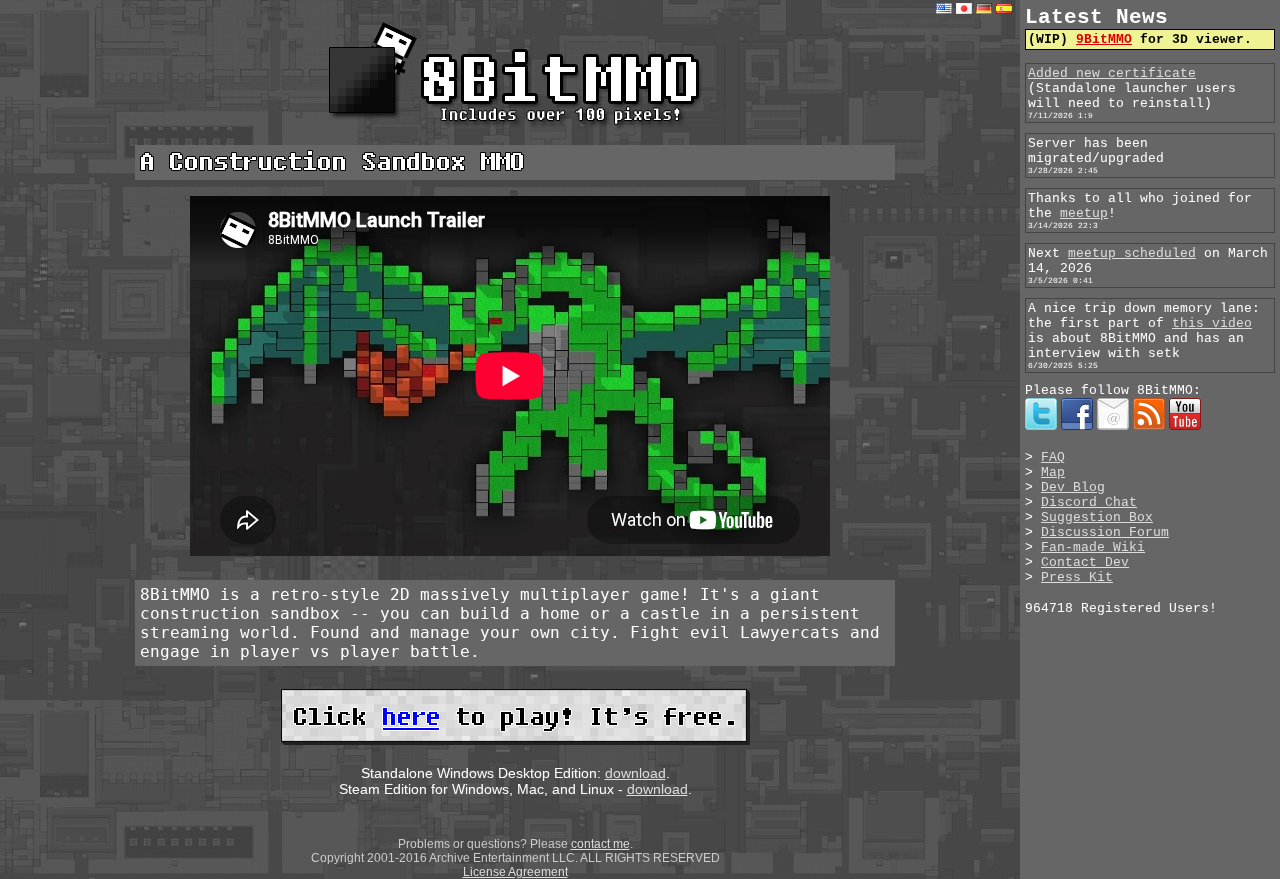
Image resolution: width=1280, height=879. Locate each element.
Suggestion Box (1097, 517)
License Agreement (515, 872)
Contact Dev (1085, 562)
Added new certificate (1112, 73)
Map (1053, 472)
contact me (600, 844)
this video (1212, 323)
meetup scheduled (1132, 253)
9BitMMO (1104, 39)
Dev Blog (1073, 487)
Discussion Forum (1105, 532)
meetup (1084, 213)
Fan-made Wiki (1093, 547)
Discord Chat (1089, 502)
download (635, 773)
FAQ (1053, 457)
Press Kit (1077, 577)
